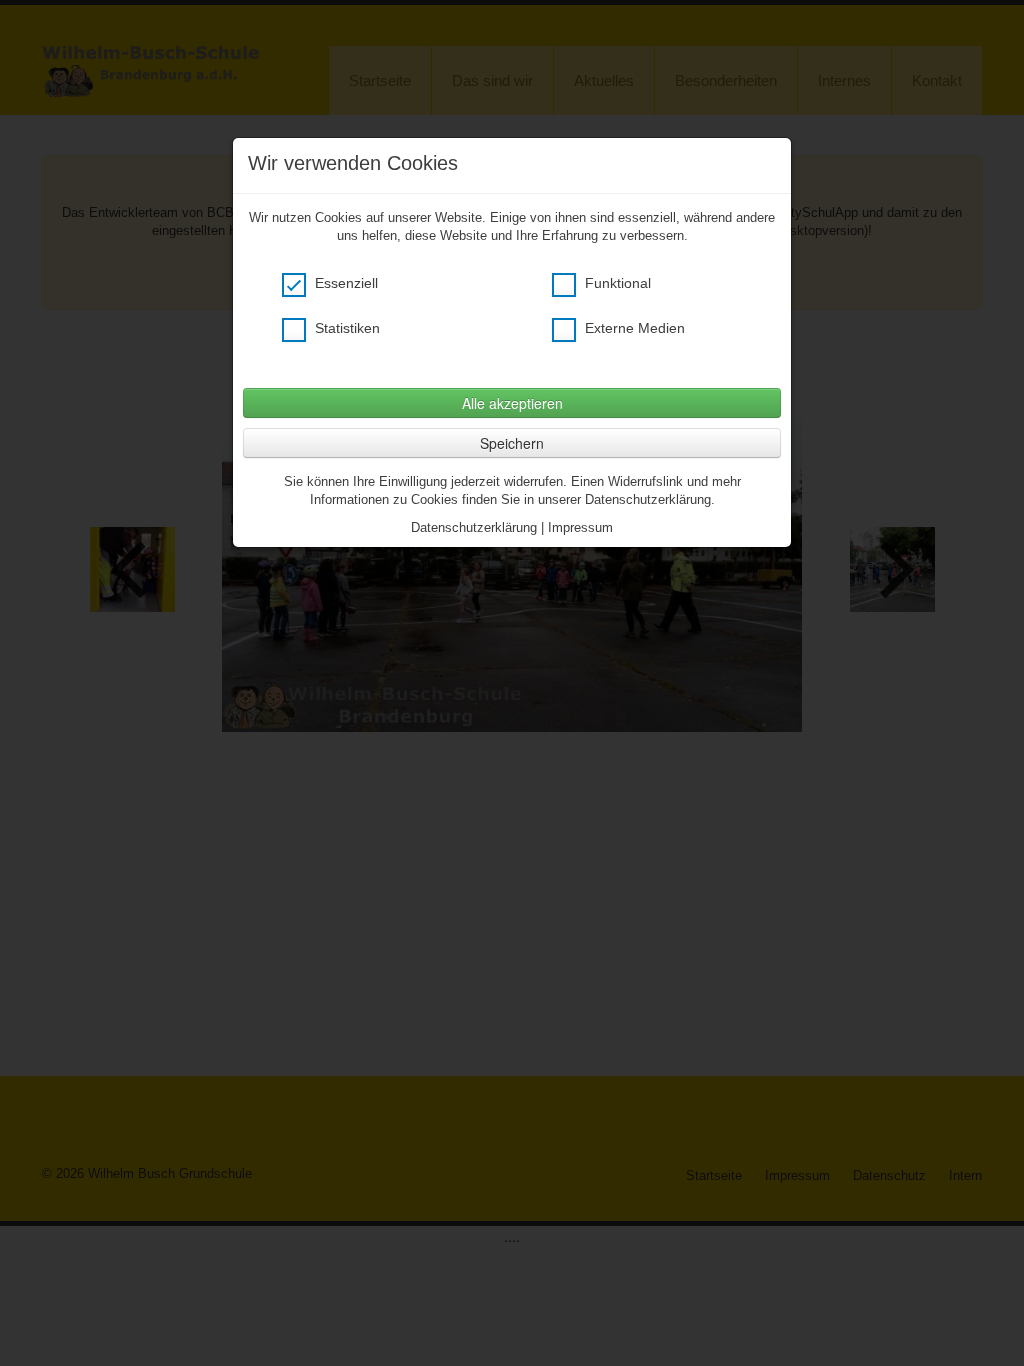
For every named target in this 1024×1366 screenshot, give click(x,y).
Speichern (512, 443)
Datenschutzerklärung (474, 527)
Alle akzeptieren (512, 403)
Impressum (580, 527)
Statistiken (345, 328)
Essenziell (344, 283)
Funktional (616, 283)
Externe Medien (633, 328)
